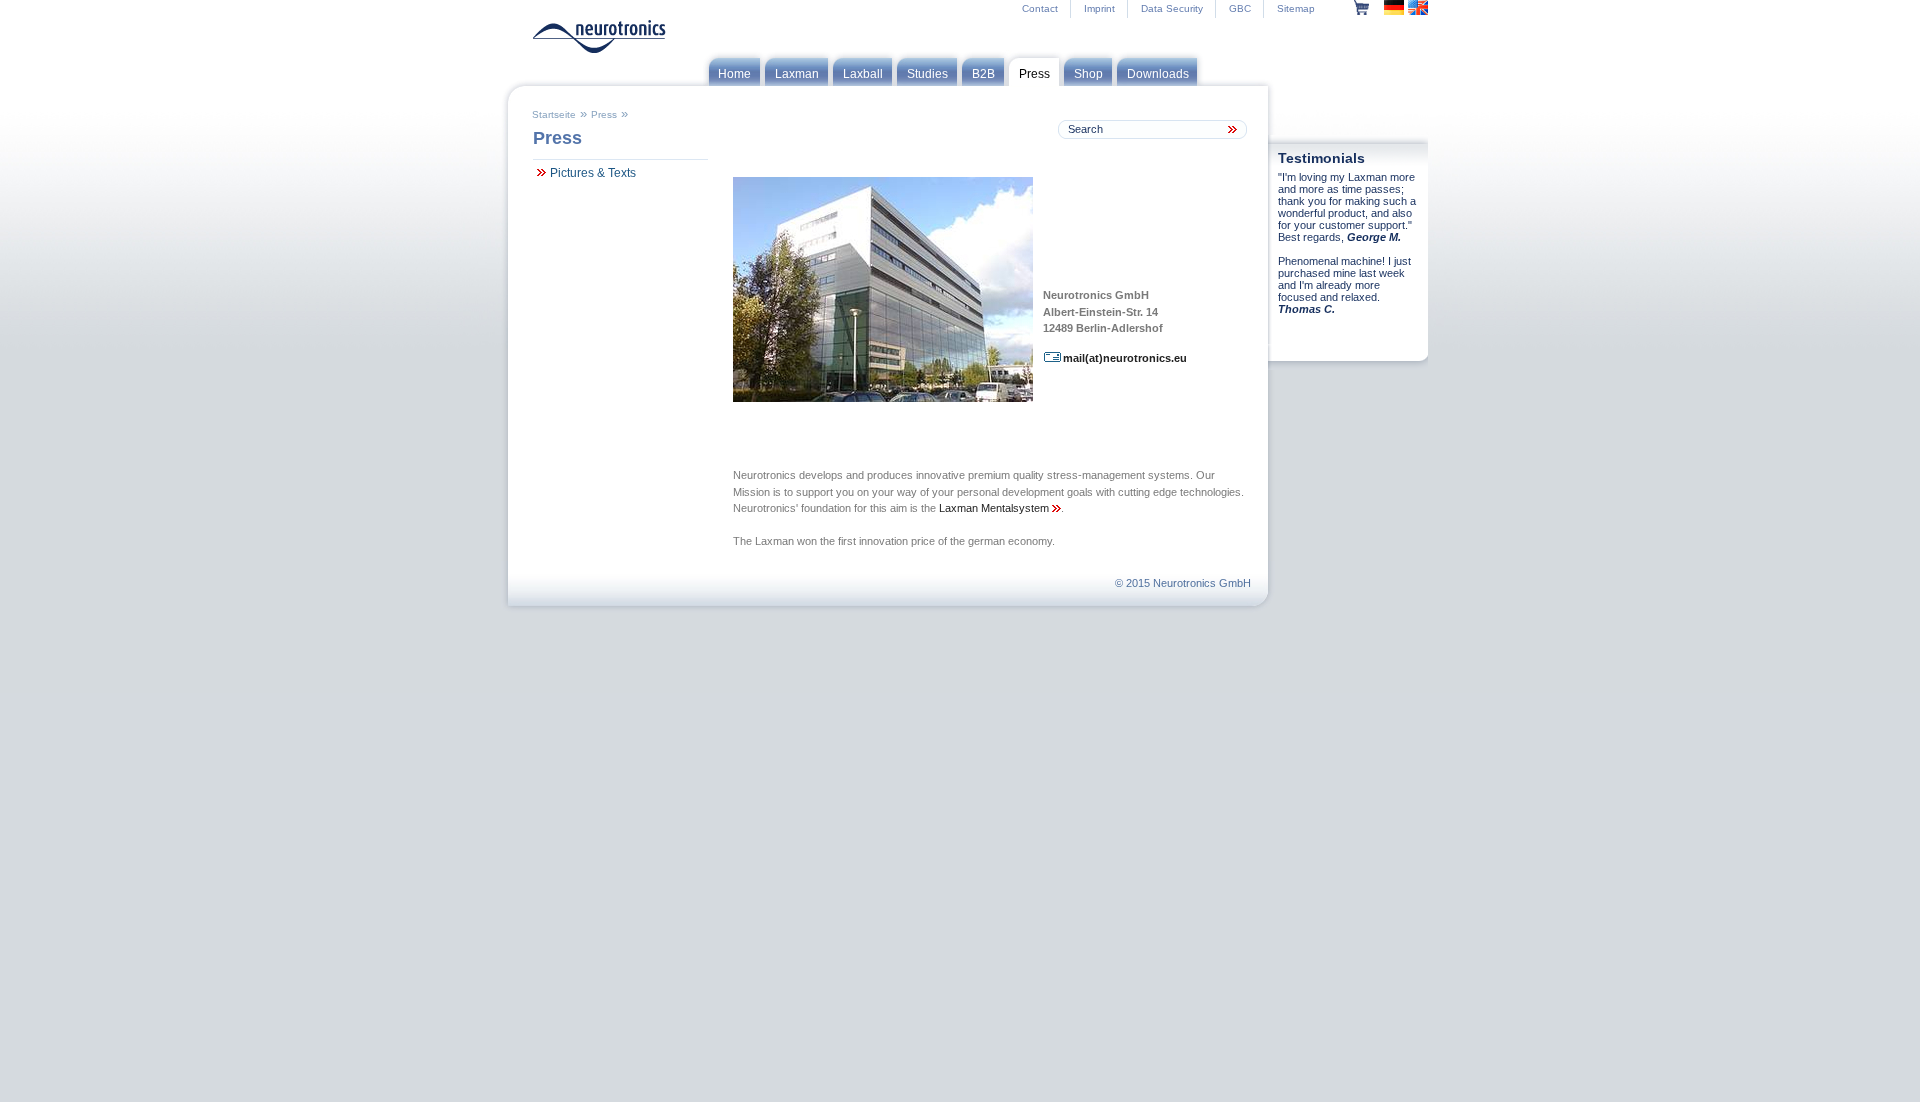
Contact (1040, 8)
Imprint (1099, 8)
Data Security (1172, 8)
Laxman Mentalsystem (995, 508)
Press (604, 114)
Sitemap (1296, 8)
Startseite (554, 114)
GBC (1240, 8)
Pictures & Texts (593, 173)
